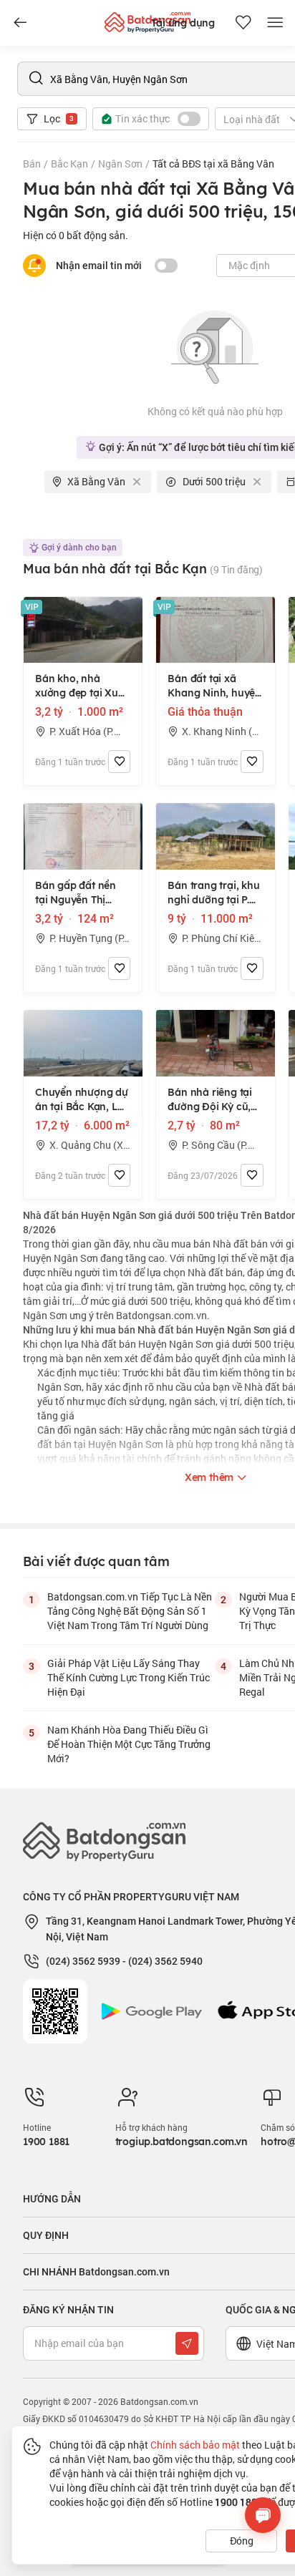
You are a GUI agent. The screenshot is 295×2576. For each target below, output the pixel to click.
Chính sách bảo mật (195, 2445)
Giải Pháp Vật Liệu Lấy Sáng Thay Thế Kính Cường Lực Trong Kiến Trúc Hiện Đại (129, 1677)
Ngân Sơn (120, 164)
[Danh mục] (20, 23)
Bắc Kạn (69, 164)
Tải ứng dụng (183, 23)
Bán (32, 164)
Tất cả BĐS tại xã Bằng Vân (213, 164)
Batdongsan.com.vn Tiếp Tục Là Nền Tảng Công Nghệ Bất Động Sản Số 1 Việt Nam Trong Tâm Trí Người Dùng (130, 1611)
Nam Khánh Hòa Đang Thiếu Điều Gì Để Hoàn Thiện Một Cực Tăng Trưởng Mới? (129, 1744)
